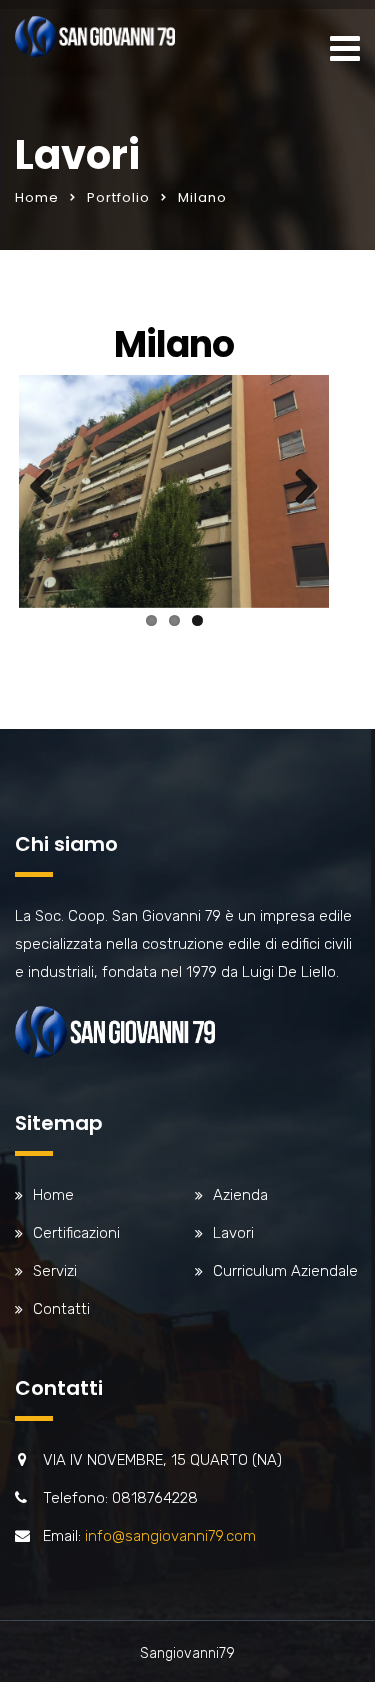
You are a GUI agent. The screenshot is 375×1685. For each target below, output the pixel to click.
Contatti (61, 1309)
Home (37, 197)
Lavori (233, 1233)
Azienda (240, 1195)
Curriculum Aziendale (285, 1271)
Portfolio (118, 197)
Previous (49, 488)
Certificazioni (76, 1233)
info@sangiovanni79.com (170, 1536)
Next (299, 488)
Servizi (55, 1271)
